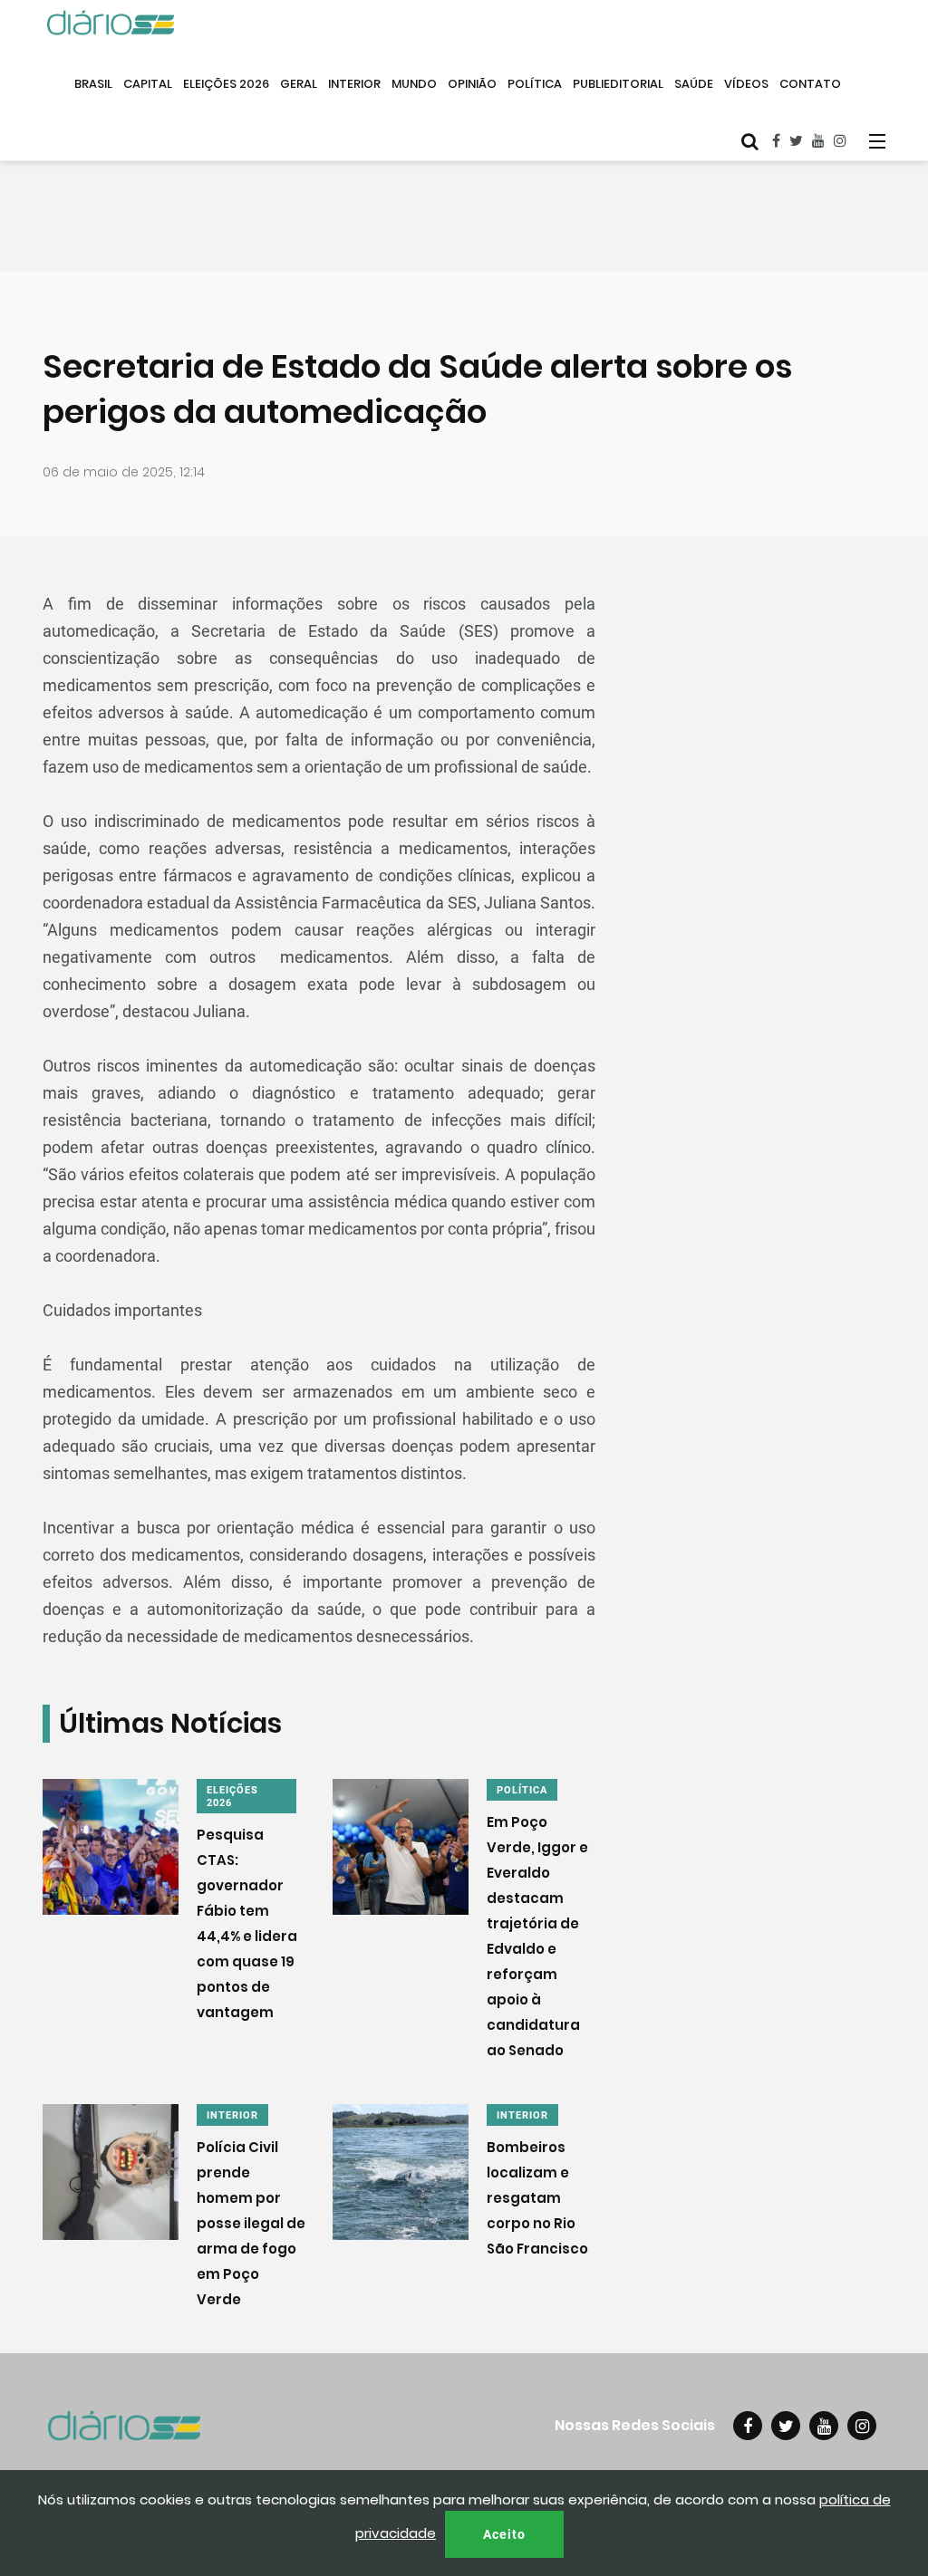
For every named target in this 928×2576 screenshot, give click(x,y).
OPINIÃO (472, 84)
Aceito (504, 2534)
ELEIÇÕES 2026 (226, 84)
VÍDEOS (746, 84)
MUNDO (414, 84)
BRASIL (93, 84)
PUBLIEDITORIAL (618, 84)
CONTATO (810, 84)
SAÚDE (694, 84)
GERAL (299, 84)
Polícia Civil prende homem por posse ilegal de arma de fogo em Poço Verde (251, 2223)
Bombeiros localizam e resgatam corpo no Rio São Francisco (537, 2198)
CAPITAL (148, 84)
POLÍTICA (535, 84)
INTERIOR (354, 84)
